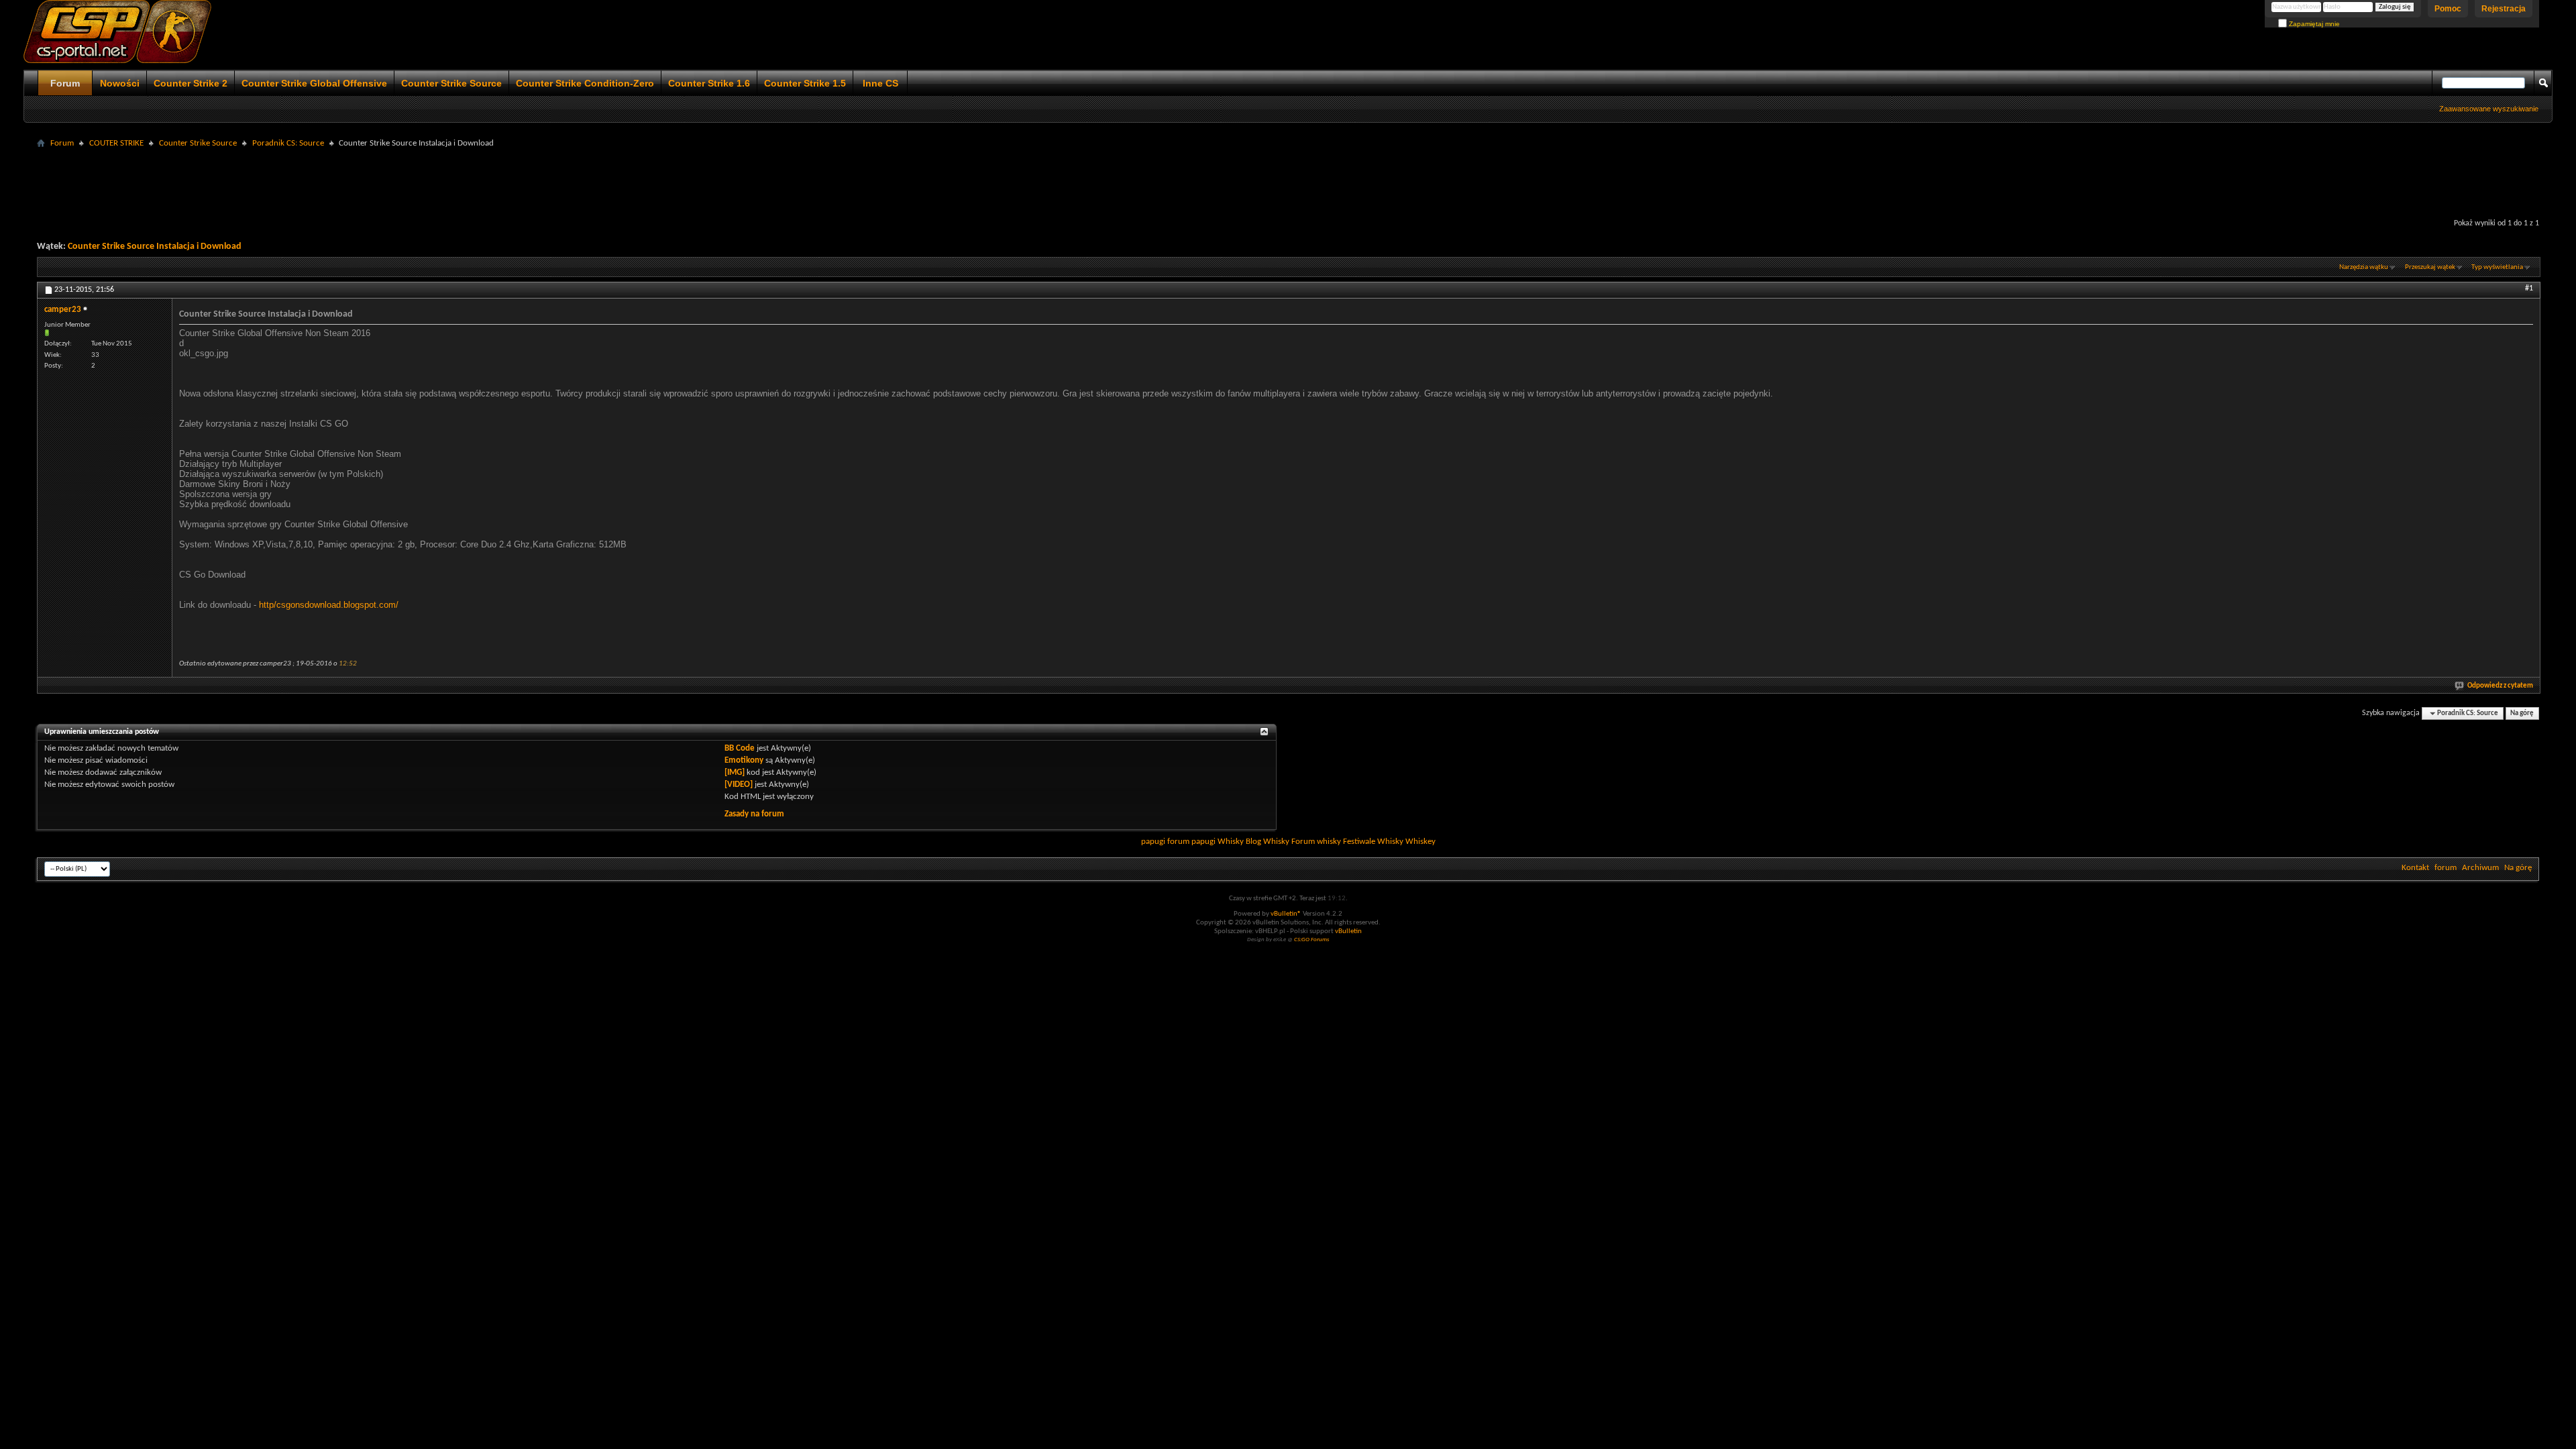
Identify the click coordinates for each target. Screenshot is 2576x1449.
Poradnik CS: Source (288, 143)
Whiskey (1420, 842)
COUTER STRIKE (116, 143)
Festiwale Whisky (1373, 842)
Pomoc (2448, 9)
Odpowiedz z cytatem (2500, 686)
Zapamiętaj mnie (2313, 24)
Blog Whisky (1268, 842)
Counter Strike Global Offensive (314, 83)
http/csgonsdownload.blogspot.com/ (329, 605)
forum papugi (1191, 842)
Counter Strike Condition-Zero (585, 83)
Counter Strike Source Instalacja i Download (155, 247)
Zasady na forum (754, 814)
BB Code (740, 748)
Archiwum (2480, 868)
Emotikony (744, 760)
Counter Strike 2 (191, 83)
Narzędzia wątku (2364, 267)
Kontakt (2415, 868)
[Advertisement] (1288, 182)
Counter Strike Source (451, 83)
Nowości (120, 83)
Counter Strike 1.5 (805, 83)
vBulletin (1348, 931)
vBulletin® (1286, 914)
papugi (1153, 842)
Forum (65, 83)
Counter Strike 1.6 (709, 83)
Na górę (2522, 713)
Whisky (1231, 842)
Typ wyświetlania (2497, 267)
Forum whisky (1316, 842)
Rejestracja (2504, 9)
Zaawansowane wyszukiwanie (2489, 109)
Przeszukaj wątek (2430, 267)
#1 (2529, 288)
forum (2446, 868)
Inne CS (880, 83)
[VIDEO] (739, 785)
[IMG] (735, 772)
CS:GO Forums (1312, 940)
